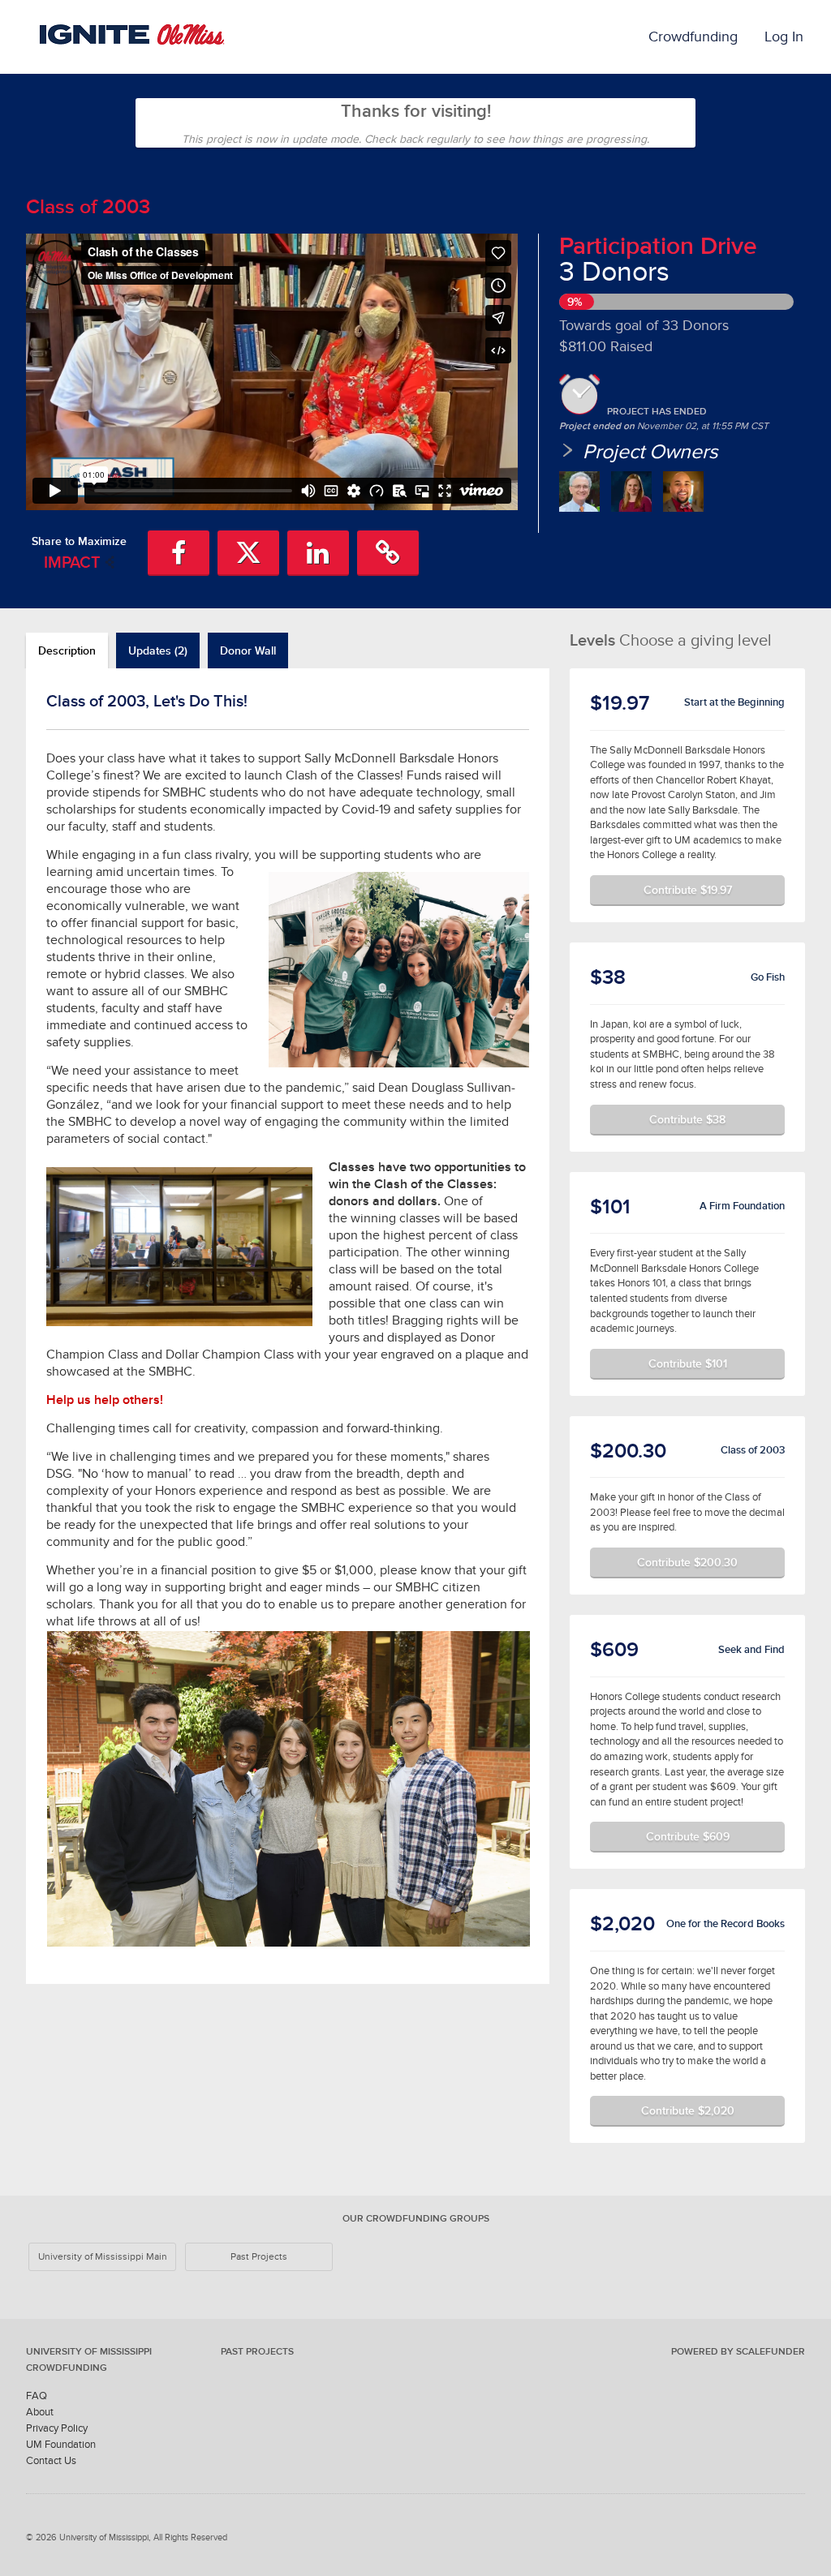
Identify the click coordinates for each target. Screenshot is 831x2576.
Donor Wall (248, 650)
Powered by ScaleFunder (738, 2351)
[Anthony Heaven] (683, 492)
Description (67, 650)
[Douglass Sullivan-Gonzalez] (579, 492)
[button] (179, 553)
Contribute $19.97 (688, 890)
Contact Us (51, 2460)
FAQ (37, 2396)
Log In (784, 36)
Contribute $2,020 (688, 2110)
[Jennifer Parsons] (631, 492)
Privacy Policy (57, 2428)
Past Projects (259, 2256)
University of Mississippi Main (103, 2256)
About (40, 2412)
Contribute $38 (687, 1119)
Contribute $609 (688, 1836)
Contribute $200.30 (687, 1562)
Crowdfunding (693, 36)
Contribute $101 (688, 1363)
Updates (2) (158, 650)
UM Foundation (61, 2444)
